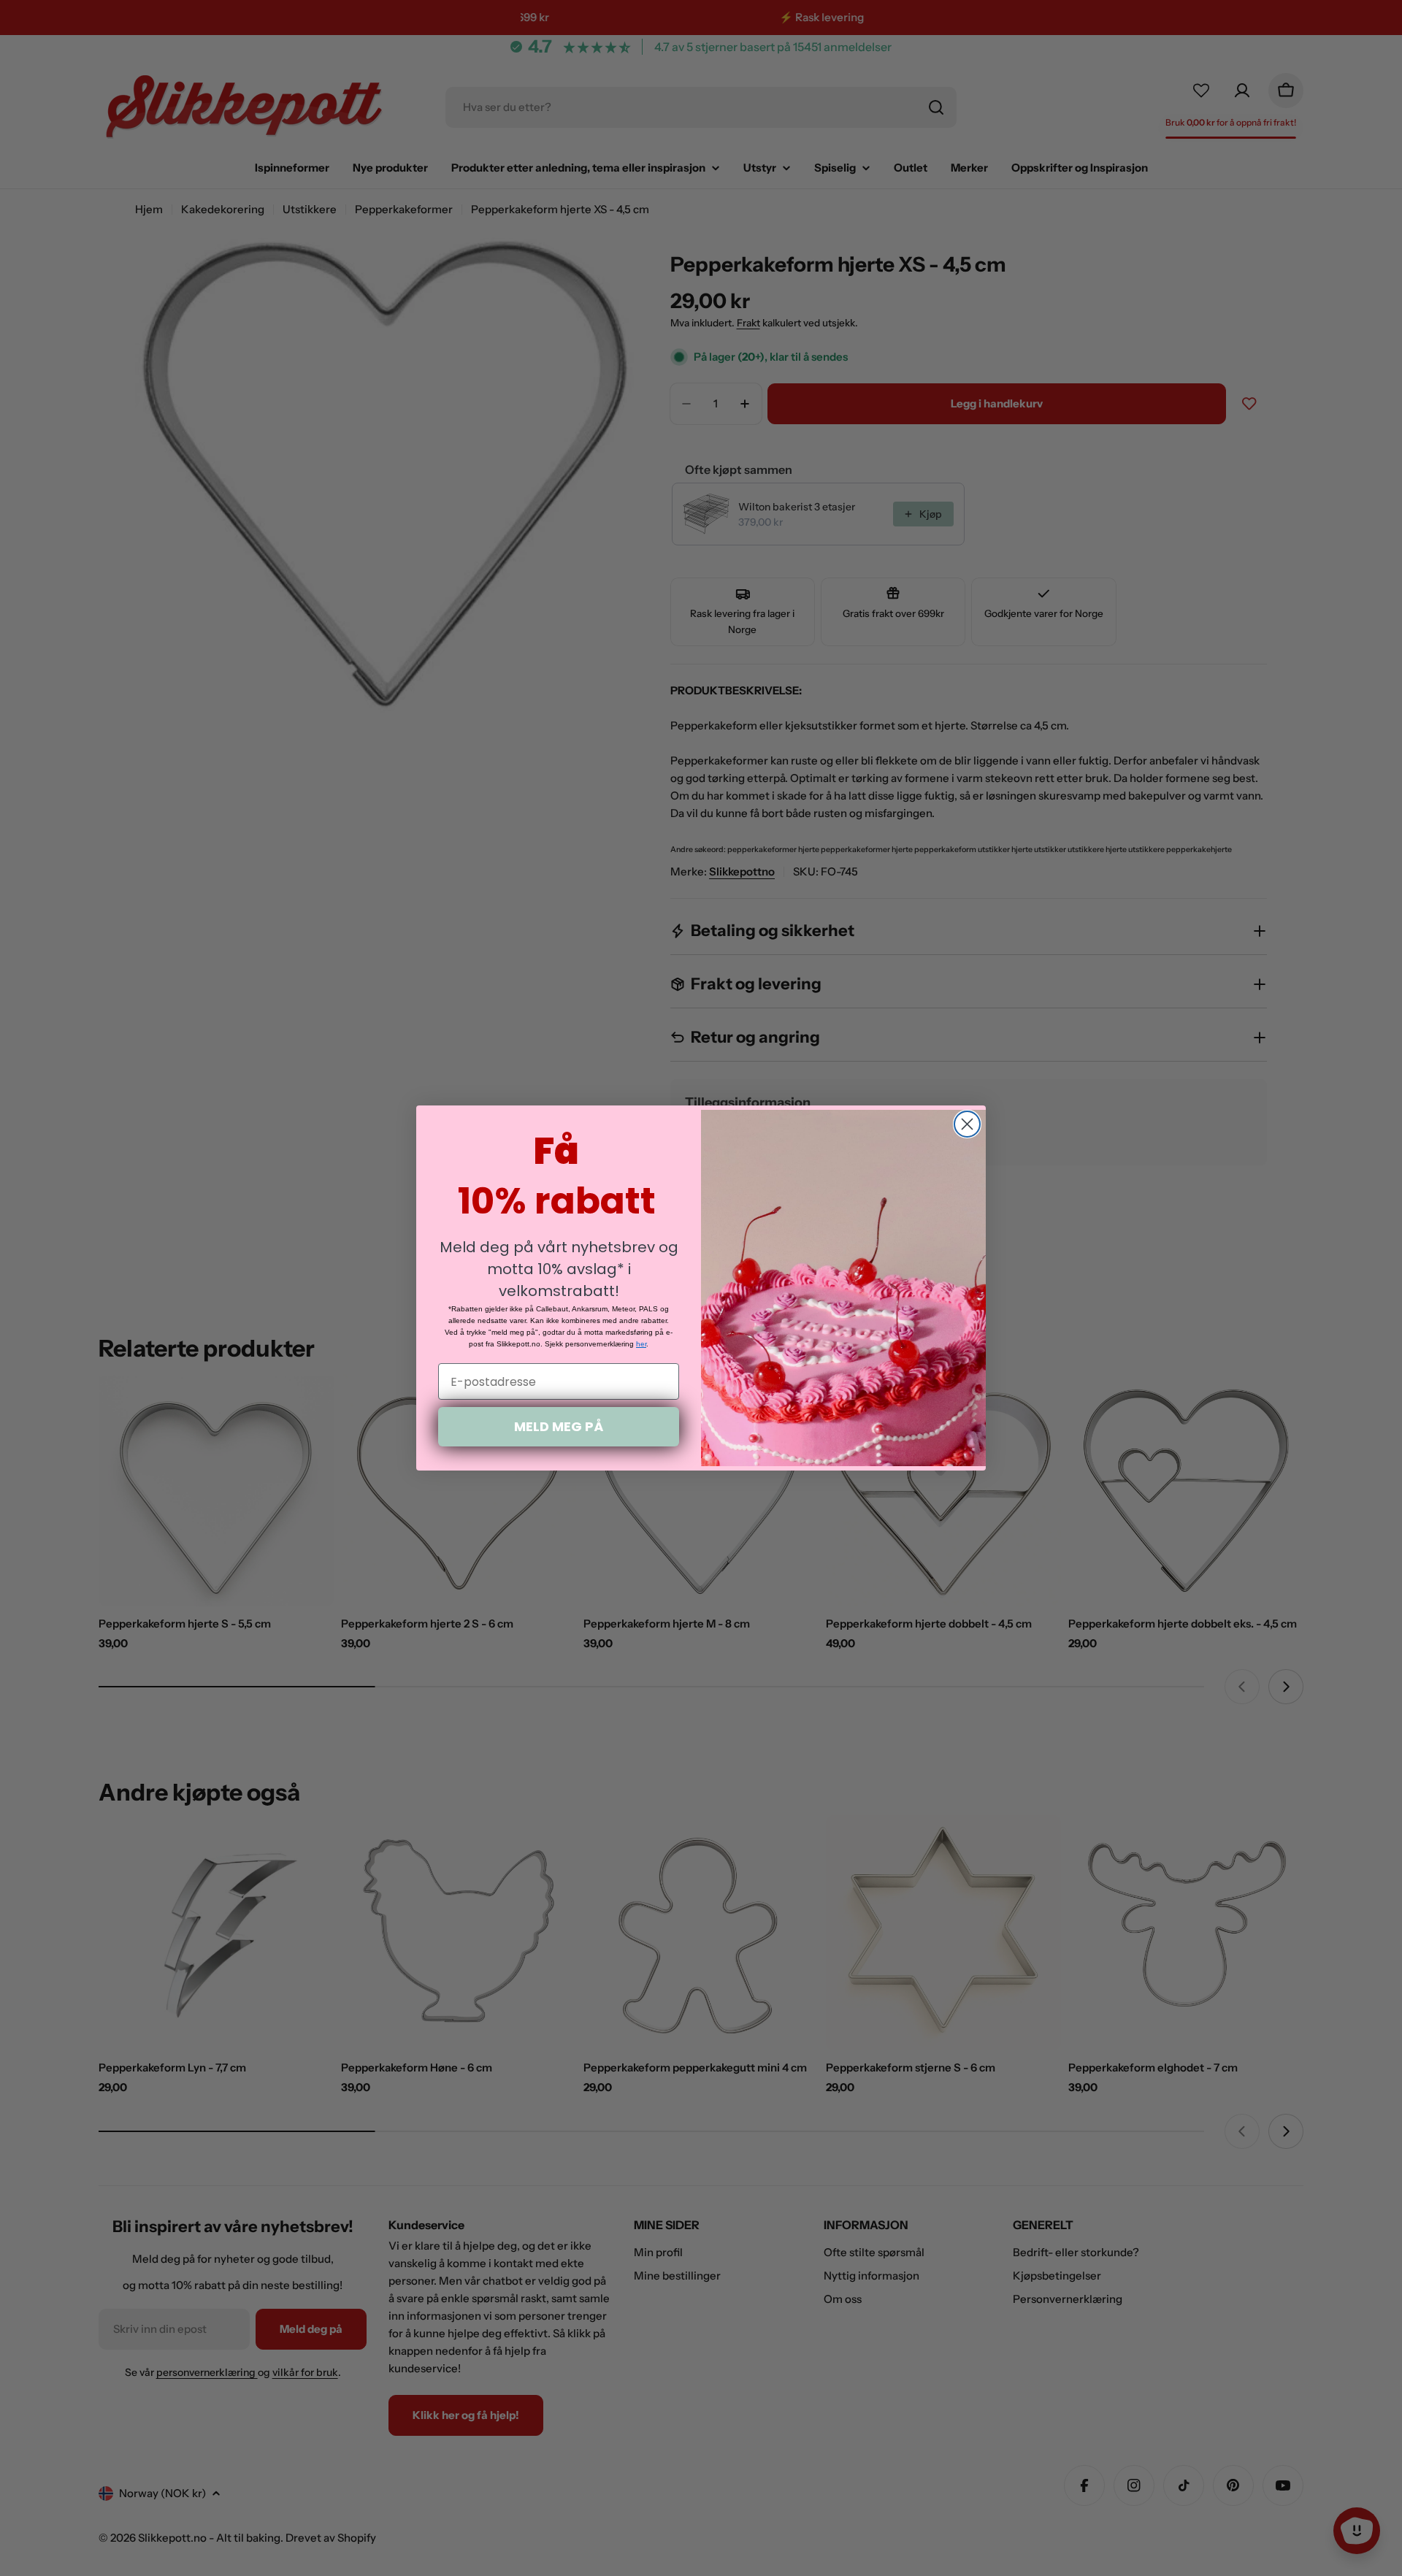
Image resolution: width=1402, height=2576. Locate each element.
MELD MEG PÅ (559, 1426)
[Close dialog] (967, 1124)
